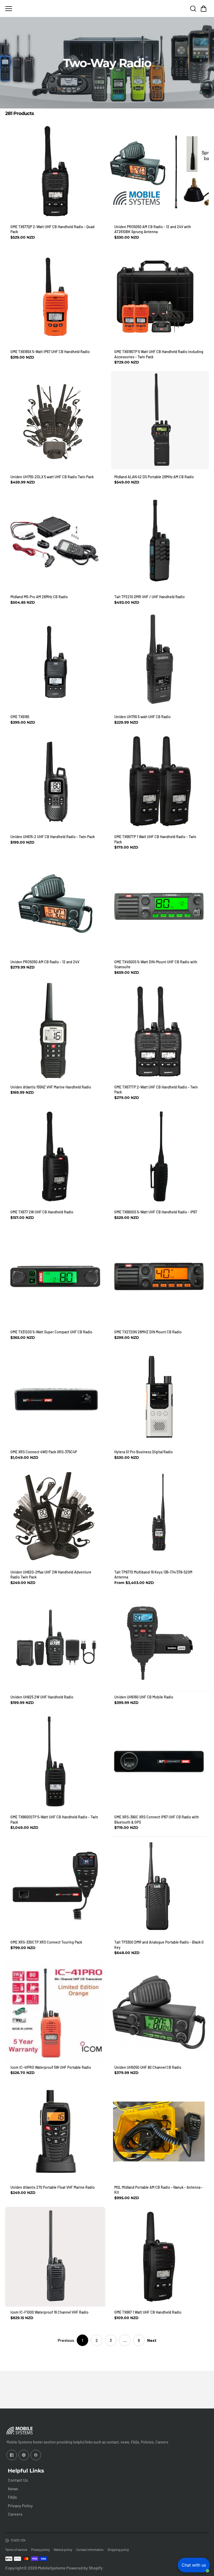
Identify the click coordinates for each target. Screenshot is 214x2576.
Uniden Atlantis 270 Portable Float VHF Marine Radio (53, 2187)
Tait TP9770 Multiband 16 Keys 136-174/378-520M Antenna (153, 1575)
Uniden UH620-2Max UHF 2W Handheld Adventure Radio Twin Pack (51, 1575)
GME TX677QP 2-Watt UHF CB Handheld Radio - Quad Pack (52, 229)
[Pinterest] (36, 2455)
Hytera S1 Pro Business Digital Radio (144, 1452)
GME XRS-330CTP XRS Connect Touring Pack (46, 1942)
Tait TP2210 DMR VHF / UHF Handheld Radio (150, 597)
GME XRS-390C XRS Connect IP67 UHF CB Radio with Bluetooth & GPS (157, 1820)
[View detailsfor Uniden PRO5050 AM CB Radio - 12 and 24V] (55, 906)
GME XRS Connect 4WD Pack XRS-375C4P (44, 1452)
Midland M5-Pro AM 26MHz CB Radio (39, 597)
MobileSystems (52, 2568)
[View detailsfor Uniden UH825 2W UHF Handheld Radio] (55, 1642)
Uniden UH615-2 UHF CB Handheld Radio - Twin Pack (53, 837)
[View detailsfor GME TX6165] (55, 661)
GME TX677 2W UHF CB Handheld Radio (42, 1212)
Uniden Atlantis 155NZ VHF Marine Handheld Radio (51, 1087)
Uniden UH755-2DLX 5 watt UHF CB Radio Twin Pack (52, 477)
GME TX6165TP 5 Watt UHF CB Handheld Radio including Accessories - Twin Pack (159, 354)
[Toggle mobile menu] (47, 9)
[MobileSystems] (107, 8)
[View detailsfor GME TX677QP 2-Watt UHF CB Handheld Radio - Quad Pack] (55, 171)
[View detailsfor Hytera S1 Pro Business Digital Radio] (159, 1396)
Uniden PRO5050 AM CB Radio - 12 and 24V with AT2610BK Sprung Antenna (153, 229)
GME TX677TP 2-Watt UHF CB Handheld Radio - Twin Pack (156, 1090)
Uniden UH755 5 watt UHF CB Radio (142, 717)
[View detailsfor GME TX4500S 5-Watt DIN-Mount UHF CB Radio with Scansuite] (159, 906)
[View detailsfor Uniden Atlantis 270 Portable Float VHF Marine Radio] (55, 2132)
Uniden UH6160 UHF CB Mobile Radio (144, 1697)
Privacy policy (40, 2550)
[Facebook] (12, 2455)
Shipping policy (118, 2550)
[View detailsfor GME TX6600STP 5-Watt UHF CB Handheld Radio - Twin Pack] (55, 1762)
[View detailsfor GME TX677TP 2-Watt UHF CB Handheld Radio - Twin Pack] (159, 1031)
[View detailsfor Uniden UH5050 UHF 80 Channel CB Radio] (159, 2012)
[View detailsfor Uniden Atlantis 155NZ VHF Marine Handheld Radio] (55, 1031)
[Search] (193, 9)
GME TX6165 (20, 717)
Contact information (90, 2550)
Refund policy (63, 2550)
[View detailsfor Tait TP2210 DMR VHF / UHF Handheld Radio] (159, 541)
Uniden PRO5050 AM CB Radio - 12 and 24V (45, 962)
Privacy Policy (20, 2506)
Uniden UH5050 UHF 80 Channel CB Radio (148, 2067)
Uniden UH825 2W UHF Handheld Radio (42, 1697)
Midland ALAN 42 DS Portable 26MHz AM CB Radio (154, 477)
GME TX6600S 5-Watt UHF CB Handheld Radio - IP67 (156, 1212)
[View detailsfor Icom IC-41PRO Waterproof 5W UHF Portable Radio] (55, 2012)
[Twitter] (24, 2455)
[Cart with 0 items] (204, 9)
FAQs (12, 2497)
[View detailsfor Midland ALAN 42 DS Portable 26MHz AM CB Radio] (159, 421)
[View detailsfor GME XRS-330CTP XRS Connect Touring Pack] (55, 1886)
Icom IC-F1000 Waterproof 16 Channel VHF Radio (49, 2312)
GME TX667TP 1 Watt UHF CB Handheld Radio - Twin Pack (155, 839)
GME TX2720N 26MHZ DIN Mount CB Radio (148, 1332)
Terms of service (16, 2550)
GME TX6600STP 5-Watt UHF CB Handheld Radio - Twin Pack (54, 1820)
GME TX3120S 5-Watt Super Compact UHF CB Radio (51, 1332)
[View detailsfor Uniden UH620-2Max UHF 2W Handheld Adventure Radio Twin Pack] (55, 1516)
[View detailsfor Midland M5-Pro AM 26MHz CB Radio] (55, 541)
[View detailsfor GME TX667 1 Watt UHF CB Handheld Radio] (159, 2257)
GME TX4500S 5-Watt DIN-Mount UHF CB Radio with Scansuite (156, 964)
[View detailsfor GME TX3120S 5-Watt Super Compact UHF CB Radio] (55, 1277)
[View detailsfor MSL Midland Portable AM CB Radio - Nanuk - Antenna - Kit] (159, 2132)
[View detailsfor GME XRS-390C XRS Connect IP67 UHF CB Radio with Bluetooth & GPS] (159, 1762)
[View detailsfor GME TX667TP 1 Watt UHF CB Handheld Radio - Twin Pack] (159, 781)
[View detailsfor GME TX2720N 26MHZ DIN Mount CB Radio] (159, 1277)
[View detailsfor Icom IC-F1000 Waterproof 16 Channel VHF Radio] (55, 2257)
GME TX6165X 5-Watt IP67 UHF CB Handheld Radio (50, 352)
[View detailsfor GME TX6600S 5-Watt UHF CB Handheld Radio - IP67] (159, 1157)
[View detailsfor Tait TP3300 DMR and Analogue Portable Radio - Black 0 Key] (159, 1886)
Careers (15, 2514)
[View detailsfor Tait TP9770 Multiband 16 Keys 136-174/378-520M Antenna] (159, 1516)
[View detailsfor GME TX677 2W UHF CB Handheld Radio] (55, 1157)
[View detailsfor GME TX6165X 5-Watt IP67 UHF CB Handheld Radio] (55, 296)
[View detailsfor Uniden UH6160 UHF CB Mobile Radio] (159, 1642)
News (13, 2489)
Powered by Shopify (85, 2568)
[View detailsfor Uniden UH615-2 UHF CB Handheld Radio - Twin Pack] (55, 781)
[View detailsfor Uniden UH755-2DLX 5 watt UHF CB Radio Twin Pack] (55, 421)
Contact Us (18, 2480)
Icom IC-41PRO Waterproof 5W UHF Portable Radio (51, 2067)
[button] (204, 9)
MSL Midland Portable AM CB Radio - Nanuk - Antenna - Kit (159, 2190)
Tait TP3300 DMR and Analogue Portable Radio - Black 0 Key (159, 1945)
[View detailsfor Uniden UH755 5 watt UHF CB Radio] (159, 661)
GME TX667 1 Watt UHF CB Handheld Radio (148, 2312)
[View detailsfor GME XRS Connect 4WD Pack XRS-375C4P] (55, 1396)
